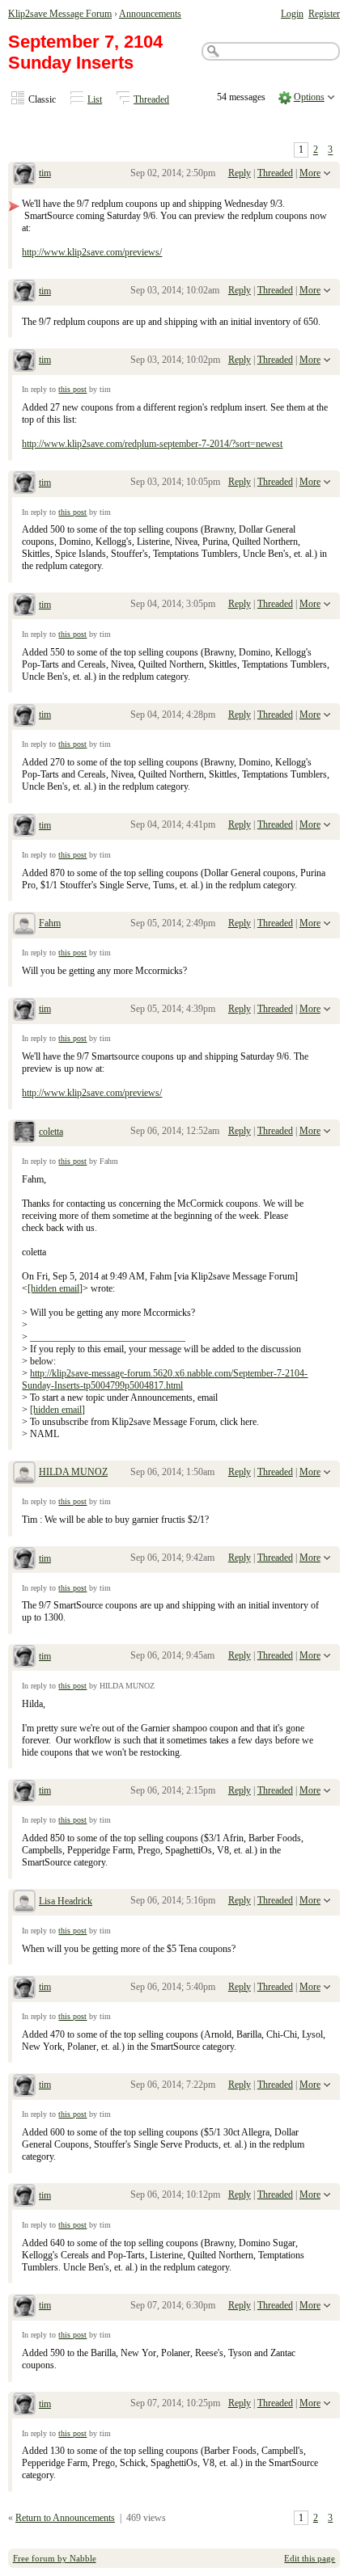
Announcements (150, 14)
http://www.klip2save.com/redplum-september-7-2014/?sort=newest (152, 444)
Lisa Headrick (66, 1901)
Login (292, 14)
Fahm (50, 923)
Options (309, 97)
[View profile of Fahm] (24, 925)
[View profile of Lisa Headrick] (24, 1903)
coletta (51, 1132)
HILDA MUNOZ (73, 1472)
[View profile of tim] (24, 175)
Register (324, 14)
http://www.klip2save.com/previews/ (92, 252)
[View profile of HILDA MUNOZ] (24, 1474)
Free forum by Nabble (55, 2558)
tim (45, 173)
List (95, 99)
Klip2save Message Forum (60, 14)
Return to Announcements (65, 2518)
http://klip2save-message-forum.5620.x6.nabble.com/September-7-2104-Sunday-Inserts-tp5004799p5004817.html (165, 1379)
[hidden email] (55, 1288)
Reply (240, 173)
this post (72, 389)
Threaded (151, 99)
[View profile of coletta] (24, 1133)
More (310, 173)
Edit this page (310, 2558)
